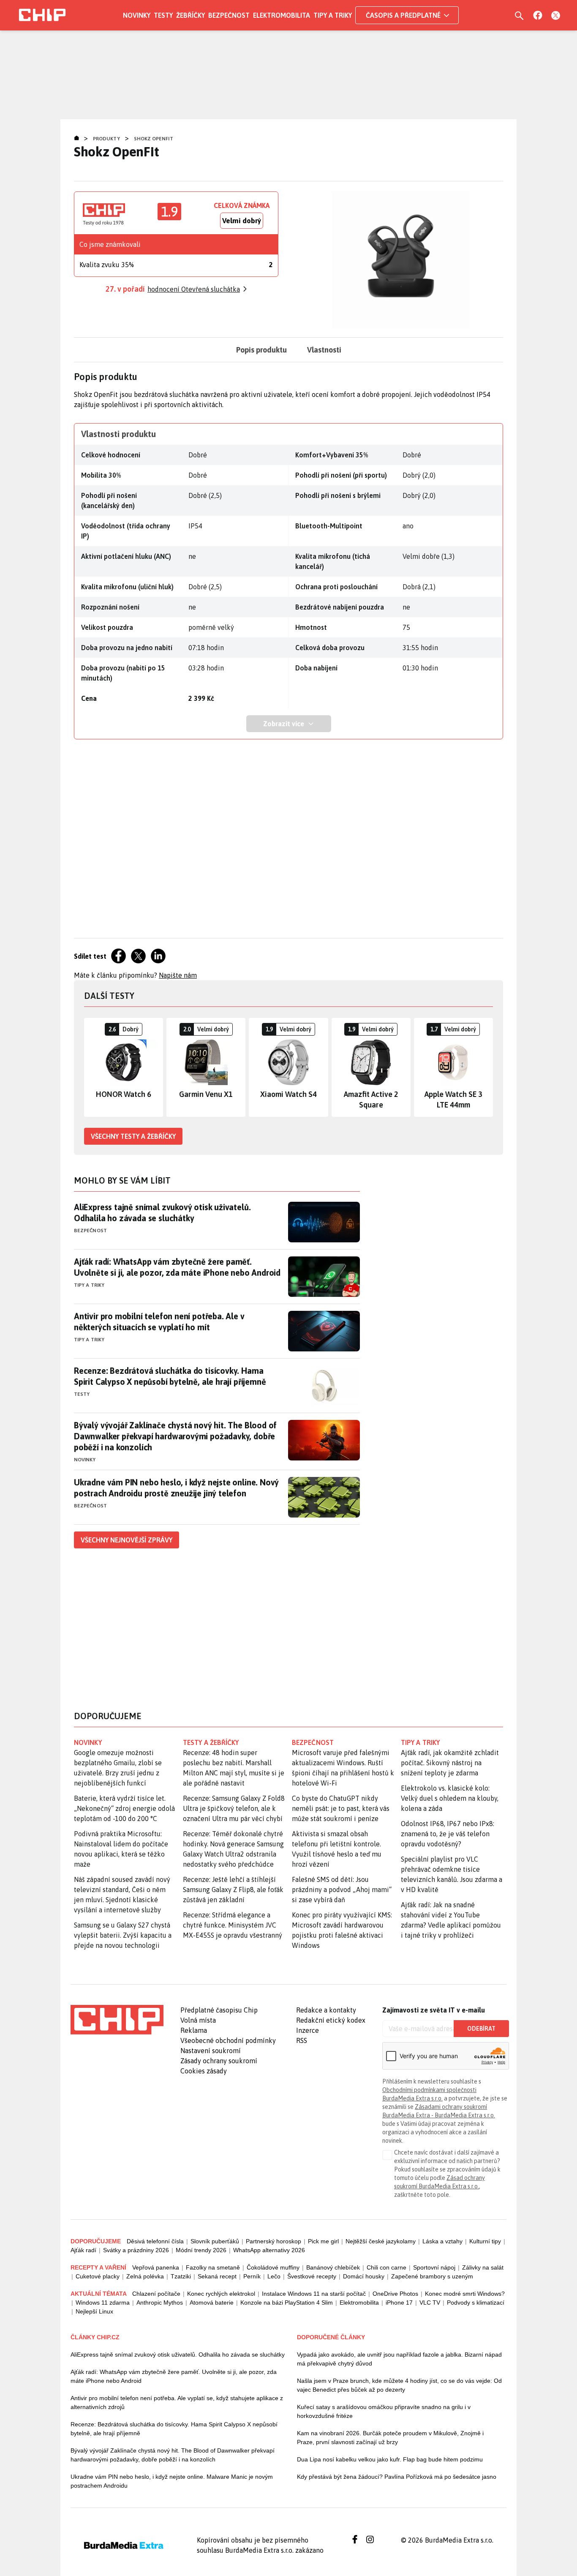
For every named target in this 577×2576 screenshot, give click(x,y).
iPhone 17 (399, 2303)
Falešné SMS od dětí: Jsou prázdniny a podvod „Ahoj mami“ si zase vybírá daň (342, 1890)
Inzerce (308, 2030)
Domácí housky (364, 2276)
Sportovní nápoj (434, 2267)
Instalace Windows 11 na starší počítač (314, 2294)
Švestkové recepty (312, 2276)
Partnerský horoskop (274, 2241)
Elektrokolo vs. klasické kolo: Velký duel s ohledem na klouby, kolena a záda (450, 1798)
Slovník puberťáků (215, 2241)
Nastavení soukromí (211, 2051)
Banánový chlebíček (333, 2267)
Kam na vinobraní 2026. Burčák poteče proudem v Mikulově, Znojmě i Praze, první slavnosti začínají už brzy (390, 2438)
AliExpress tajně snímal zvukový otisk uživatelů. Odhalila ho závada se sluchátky (162, 1213)
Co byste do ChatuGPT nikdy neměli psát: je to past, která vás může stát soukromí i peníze (341, 1808)
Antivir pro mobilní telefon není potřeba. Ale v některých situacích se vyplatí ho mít (159, 1322)
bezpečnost (313, 1742)
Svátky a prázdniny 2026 (136, 2250)
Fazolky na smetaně (213, 2267)
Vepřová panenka (156, 2267)
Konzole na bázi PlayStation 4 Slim (287, 2303)
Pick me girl (323, 2241)
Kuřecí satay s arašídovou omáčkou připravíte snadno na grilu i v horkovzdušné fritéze (384, 2411)
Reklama (194, 2030)
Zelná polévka (145, 2276)
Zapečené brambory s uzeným (432, 2276)
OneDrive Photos (395, 2294)
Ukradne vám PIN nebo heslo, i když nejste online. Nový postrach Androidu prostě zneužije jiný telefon (176, 1488)
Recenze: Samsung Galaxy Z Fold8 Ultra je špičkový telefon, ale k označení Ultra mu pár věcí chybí (234, 1808)
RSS (302, 2040)
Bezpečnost (229, 15)
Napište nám (178, 975)
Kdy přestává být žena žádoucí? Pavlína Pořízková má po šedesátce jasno (397, 2477)
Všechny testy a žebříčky (133, 1136)
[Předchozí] (91, 1067)
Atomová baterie (212, 2303)
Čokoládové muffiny (273, 2267)
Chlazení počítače (156, 2294)
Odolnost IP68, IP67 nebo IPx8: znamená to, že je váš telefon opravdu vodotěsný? (448, 1834)
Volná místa (198, 2020)
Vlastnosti (324, 350)
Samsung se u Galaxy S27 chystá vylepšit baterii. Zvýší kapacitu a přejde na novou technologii (123, 1935)
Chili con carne (386, 2267)
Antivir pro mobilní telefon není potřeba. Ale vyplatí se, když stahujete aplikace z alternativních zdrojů (177, 2402)
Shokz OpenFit (154, 139)
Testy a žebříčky (211, 1742)
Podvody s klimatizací (476, 2303)
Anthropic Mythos (160, 2303)
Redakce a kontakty (326, 2010)
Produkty (106, 139)
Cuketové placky (98, 2276)
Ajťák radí (83, 2250)
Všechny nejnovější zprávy (127, 1540)
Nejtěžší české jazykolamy (381, 2241)
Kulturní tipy (485, 2241)
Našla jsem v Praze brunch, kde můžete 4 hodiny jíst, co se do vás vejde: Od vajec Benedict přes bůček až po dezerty (399, 2385)
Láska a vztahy (442, 2241)
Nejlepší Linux (94, 2311)
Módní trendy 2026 (201, 2250)
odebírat (481, 2029)
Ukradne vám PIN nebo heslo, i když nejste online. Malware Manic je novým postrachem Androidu (172, 2481)
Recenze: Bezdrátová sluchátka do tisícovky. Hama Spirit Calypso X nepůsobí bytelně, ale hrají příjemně (170, 1376)
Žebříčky (191, 15)
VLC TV (430, 2303)
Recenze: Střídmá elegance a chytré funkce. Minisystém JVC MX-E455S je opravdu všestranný (233, 1925)
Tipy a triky (333, 15)
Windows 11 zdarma (103, 2303)
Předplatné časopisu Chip (219, 2010)
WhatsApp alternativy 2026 (269, 2250)
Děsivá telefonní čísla (155, 2241)
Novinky (137, 15)
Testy (163, 15)
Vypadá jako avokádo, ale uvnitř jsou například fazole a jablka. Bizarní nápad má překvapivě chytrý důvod (399, 2359)
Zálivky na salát (483, 2267)
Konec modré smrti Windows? (465, 2294)
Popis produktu (261, 350)
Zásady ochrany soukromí (219, 2061)
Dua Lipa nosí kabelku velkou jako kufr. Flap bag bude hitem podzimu (390, 2459)
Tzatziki (181, 2276)
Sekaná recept (217, 2276)
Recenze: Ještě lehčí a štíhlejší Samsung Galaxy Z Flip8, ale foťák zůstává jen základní (233, 1890)
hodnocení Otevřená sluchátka (194, 289)
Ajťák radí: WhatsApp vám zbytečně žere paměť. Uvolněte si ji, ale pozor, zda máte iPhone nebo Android (177, 1267)
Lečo (274, 2276)
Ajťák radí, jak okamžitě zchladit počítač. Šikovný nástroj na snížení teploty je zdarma (450, 1763)
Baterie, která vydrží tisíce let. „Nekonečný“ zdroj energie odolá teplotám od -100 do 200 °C (124, 1808)
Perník (252, 2276)
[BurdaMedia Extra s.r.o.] (117, 2020)
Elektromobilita (282, 15)
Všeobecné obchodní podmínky (228, 2040)
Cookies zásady (204, 2071)
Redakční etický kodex (331, 2020)
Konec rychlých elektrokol (221, 2294)
